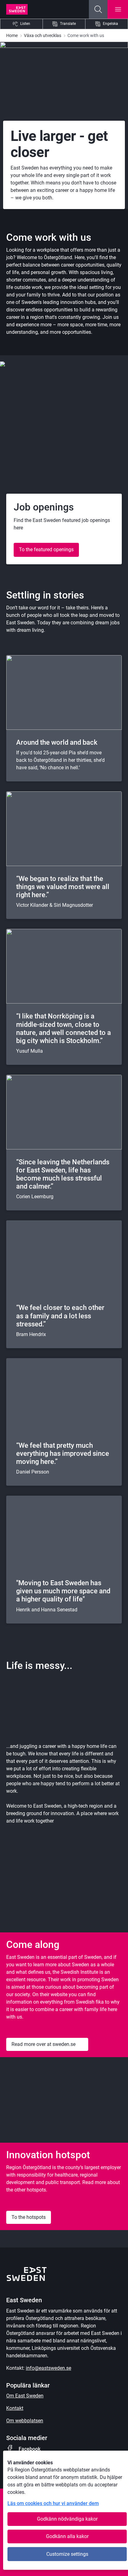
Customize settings (67, 2554)
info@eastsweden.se (48, 2368)
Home (12, 35)
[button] (98, 9)
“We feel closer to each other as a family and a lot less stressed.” (60, 1316)
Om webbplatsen (25, 2421)
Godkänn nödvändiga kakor (67, 2519)
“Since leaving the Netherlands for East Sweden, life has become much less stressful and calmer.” (63, 1174)
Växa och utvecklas (43, 35)
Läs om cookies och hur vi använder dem (53, 2503)
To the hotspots (29, 2217)
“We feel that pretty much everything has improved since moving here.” (63, 1453)
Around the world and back (57, 742)
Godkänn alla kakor (67, 2536)
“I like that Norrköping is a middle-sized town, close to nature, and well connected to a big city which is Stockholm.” (64, 1028)
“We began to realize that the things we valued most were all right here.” (63, 887)
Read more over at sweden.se (43, 2044)
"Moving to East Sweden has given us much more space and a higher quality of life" (63, 1591)
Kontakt (15, 2408)
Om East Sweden (25, 2396)
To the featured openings (46, 550)
